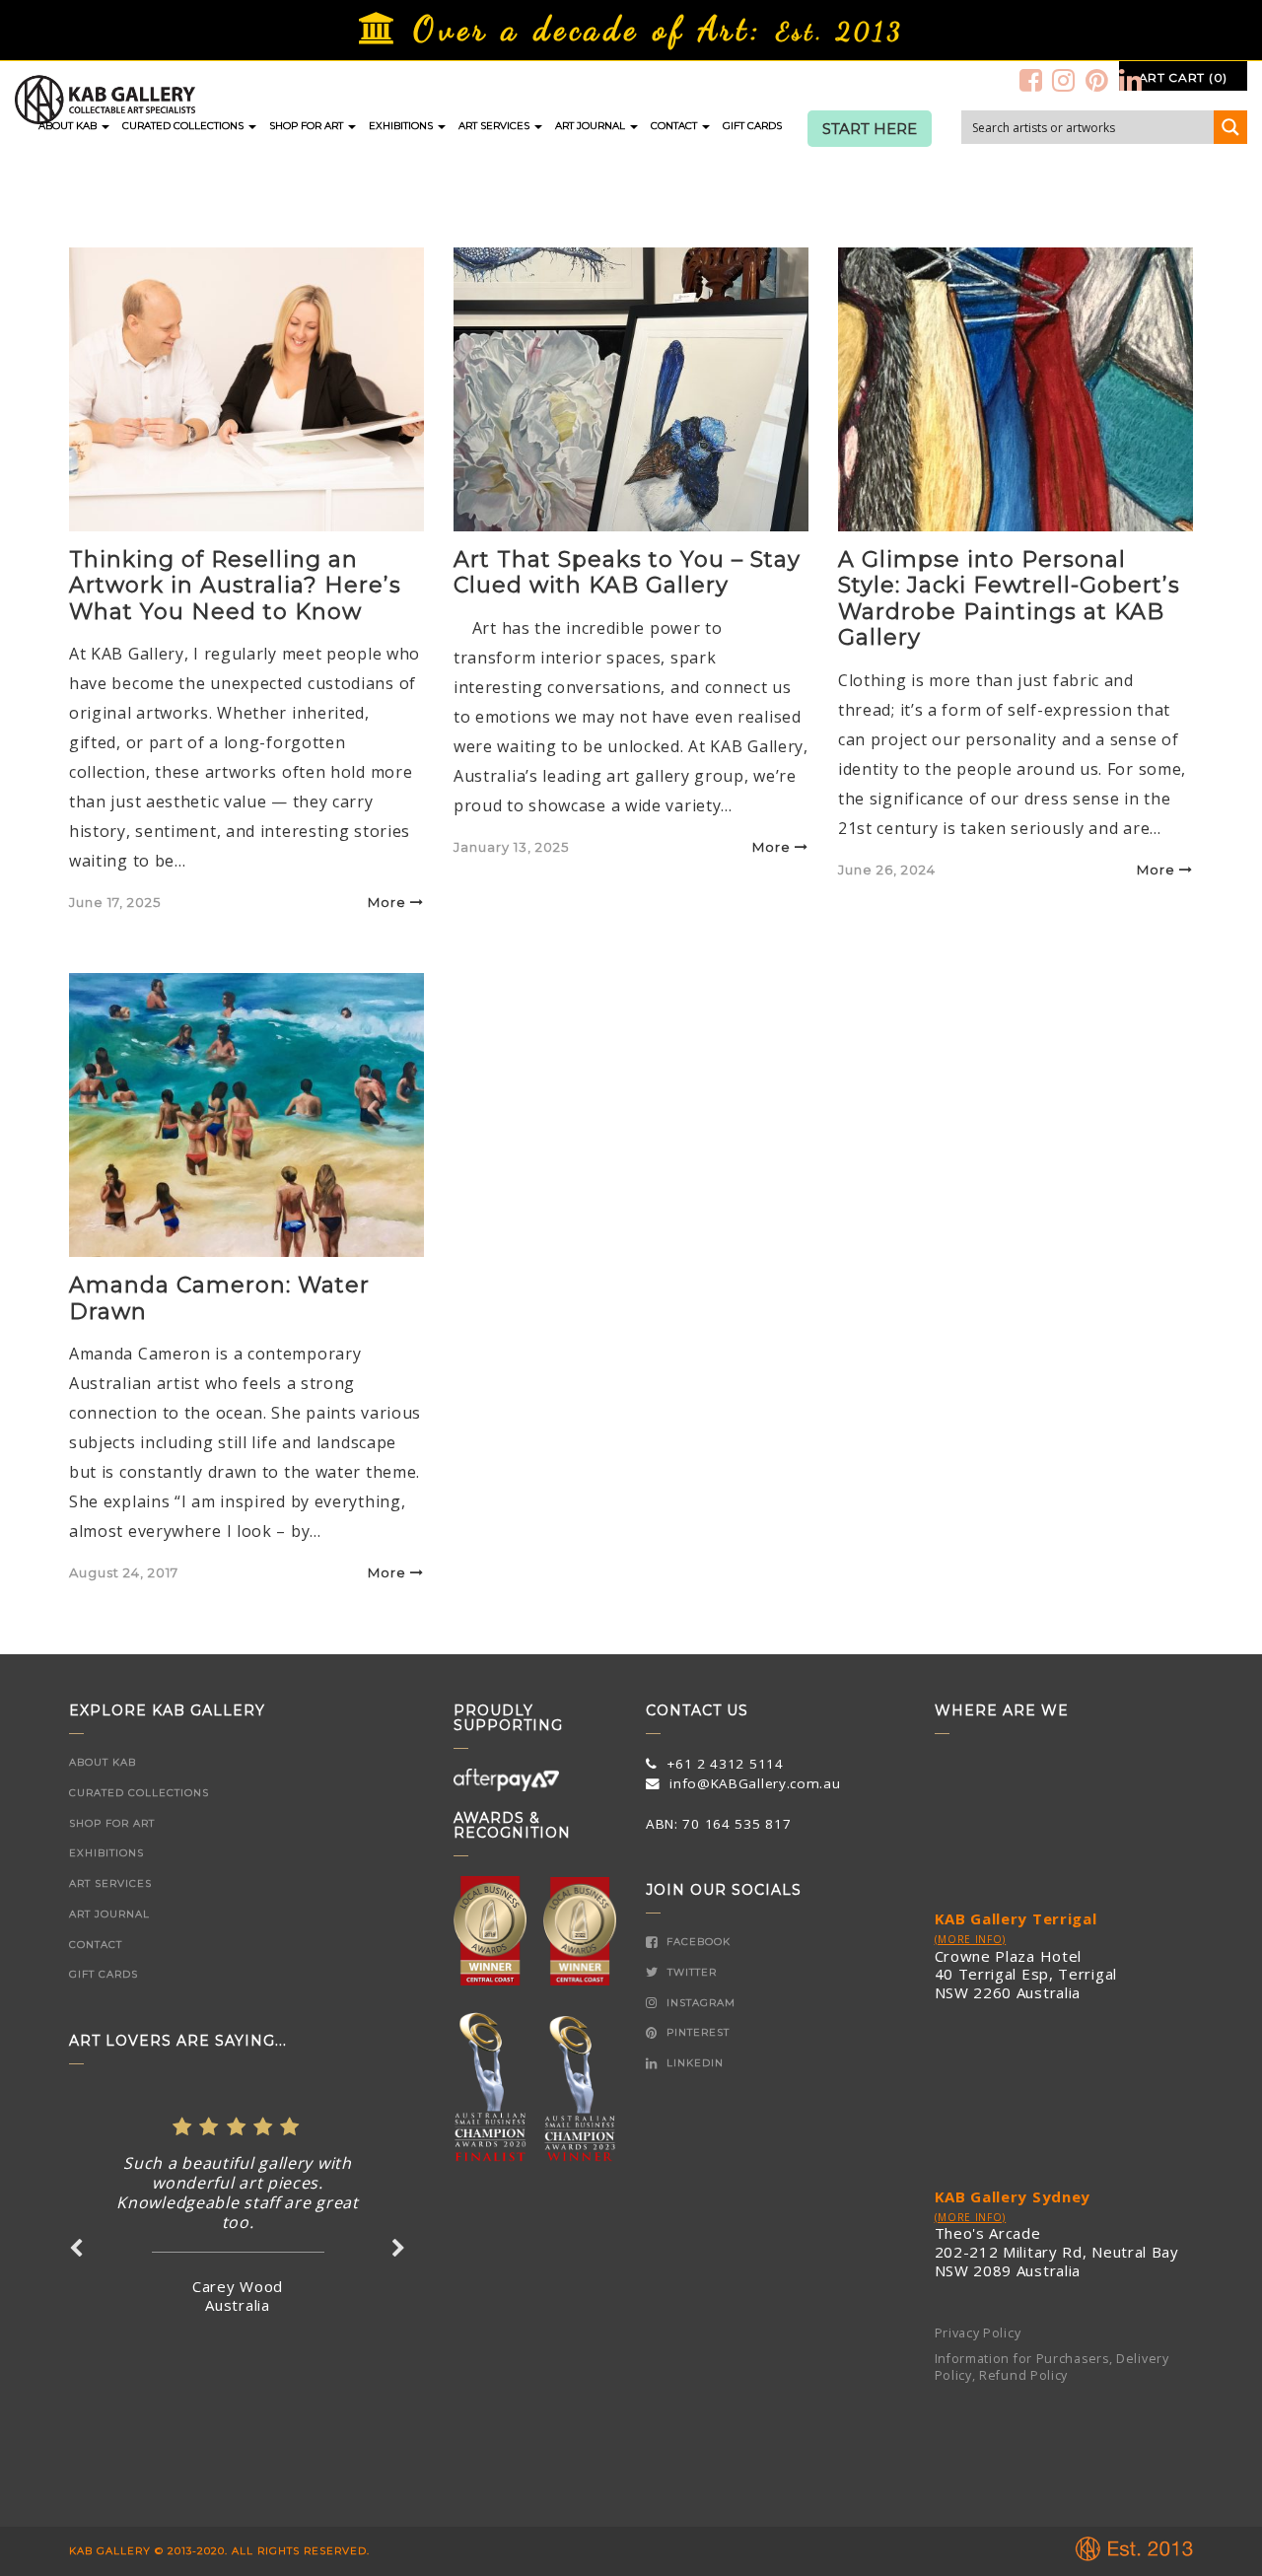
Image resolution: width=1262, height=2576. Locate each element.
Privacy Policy (978, 2333)
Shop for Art (308, 126)
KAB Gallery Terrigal (1016, 1918)
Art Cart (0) (1183, 77)
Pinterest (696, 2032)
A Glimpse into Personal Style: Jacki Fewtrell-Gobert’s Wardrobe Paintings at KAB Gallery (1009, 598)
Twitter (690, 1972)
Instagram (699, 2003)
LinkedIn (693, 2063)
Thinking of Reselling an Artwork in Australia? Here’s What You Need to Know (235, 586)
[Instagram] (1064, 80)
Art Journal (592, 126)
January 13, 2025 (511, 847)
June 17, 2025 (115, 902)
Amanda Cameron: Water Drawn (219, 1298)
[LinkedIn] (1131, 80)
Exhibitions (402, 126)
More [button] (387, 902)
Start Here (870, 129)
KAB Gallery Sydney (1013, 2196)
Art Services (495, 126)
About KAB (69, 126)
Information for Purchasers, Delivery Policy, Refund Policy (1052, 2367)
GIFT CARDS (752, 126)
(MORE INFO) (971, 1939)
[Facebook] (1031, 80)
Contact (675, 126)
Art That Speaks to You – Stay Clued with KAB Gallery (627, 572)
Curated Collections (184, 126)
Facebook (697, 1942)
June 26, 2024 (887, 870)
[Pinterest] (1097, 80)
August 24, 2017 (124, 1572)
